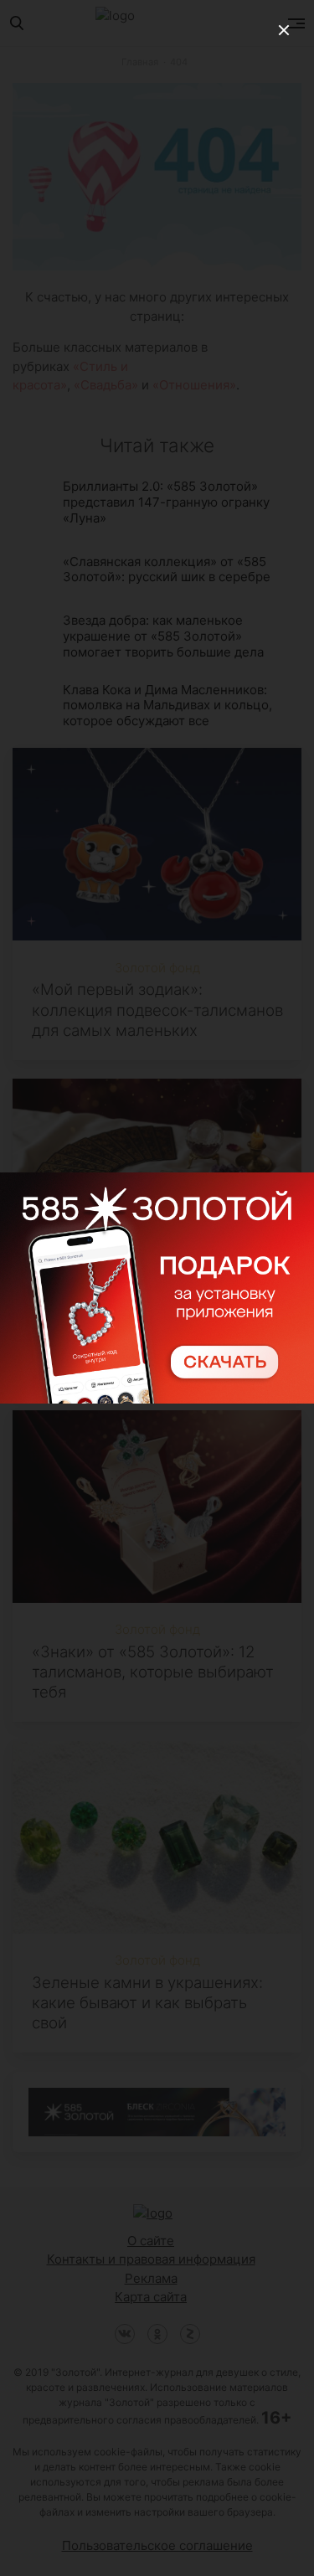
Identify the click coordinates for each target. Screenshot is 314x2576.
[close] (284, 30)
